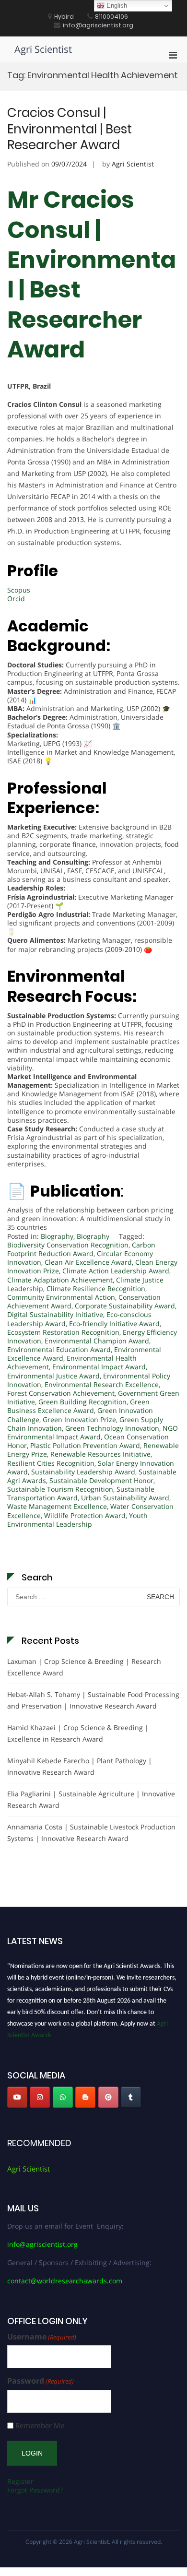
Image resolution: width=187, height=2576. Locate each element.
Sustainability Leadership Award (83, 1472)
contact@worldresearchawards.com (65, 2281)
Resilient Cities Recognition (51, 1463)
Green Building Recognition (82, 1402)
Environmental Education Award (59, 1349)
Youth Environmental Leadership (77, 1520)
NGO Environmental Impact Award (93, 1432)
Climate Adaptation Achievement (60, 1280)
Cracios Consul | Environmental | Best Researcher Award (70, 129)
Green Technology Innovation (112, 1428)
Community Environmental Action (61, 1297)
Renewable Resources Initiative (100, 1454)
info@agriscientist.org (42, 2244)
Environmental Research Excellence (102, 1384)
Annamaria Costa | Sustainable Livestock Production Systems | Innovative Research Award (91, 1833)
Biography (57, 1236)
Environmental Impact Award (99, 1367)
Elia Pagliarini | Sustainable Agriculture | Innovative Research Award (91, 1799)
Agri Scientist (43, 49)
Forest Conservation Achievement (61, 1393)
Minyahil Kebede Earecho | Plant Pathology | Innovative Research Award (80, 1766)
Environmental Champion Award (97, 1341)
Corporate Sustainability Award (125, 1306)
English (116, 6)
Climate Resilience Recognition (96, 1288)
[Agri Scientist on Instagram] (40, 2097)
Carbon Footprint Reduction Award (81, 1249)
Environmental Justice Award (53, 1376)
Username (42, 2337)
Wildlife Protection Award (85, 1515)
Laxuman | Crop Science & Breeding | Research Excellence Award (84, 1667)
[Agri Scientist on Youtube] (17, 2097)
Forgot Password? (35, 2490)
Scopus (19, 590)
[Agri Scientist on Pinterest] (108, 2097)
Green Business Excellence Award (78, 1406)
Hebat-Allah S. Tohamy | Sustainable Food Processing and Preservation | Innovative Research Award (93, 1700)
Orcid (16, 599)
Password (41, 2381)
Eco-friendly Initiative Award (114, 1324)
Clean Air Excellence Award (88, 1262)
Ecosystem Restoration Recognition (63, 1332)
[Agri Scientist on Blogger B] (85, 2097)
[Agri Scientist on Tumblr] (131, 2097)
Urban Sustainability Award (125, 1498)
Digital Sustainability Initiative (55, 1314)
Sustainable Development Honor (101, 1480)
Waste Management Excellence (57, 1506)
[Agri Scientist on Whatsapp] (63, 2097)
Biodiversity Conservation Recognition (68, 1245)
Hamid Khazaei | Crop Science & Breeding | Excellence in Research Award (78, 1733)
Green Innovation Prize (79, 1419)
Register (20, 2481)
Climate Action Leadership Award (116, 1271)
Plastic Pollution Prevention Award (85, 1445)
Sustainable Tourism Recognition (60, 1489)
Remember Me (40, 2426)
